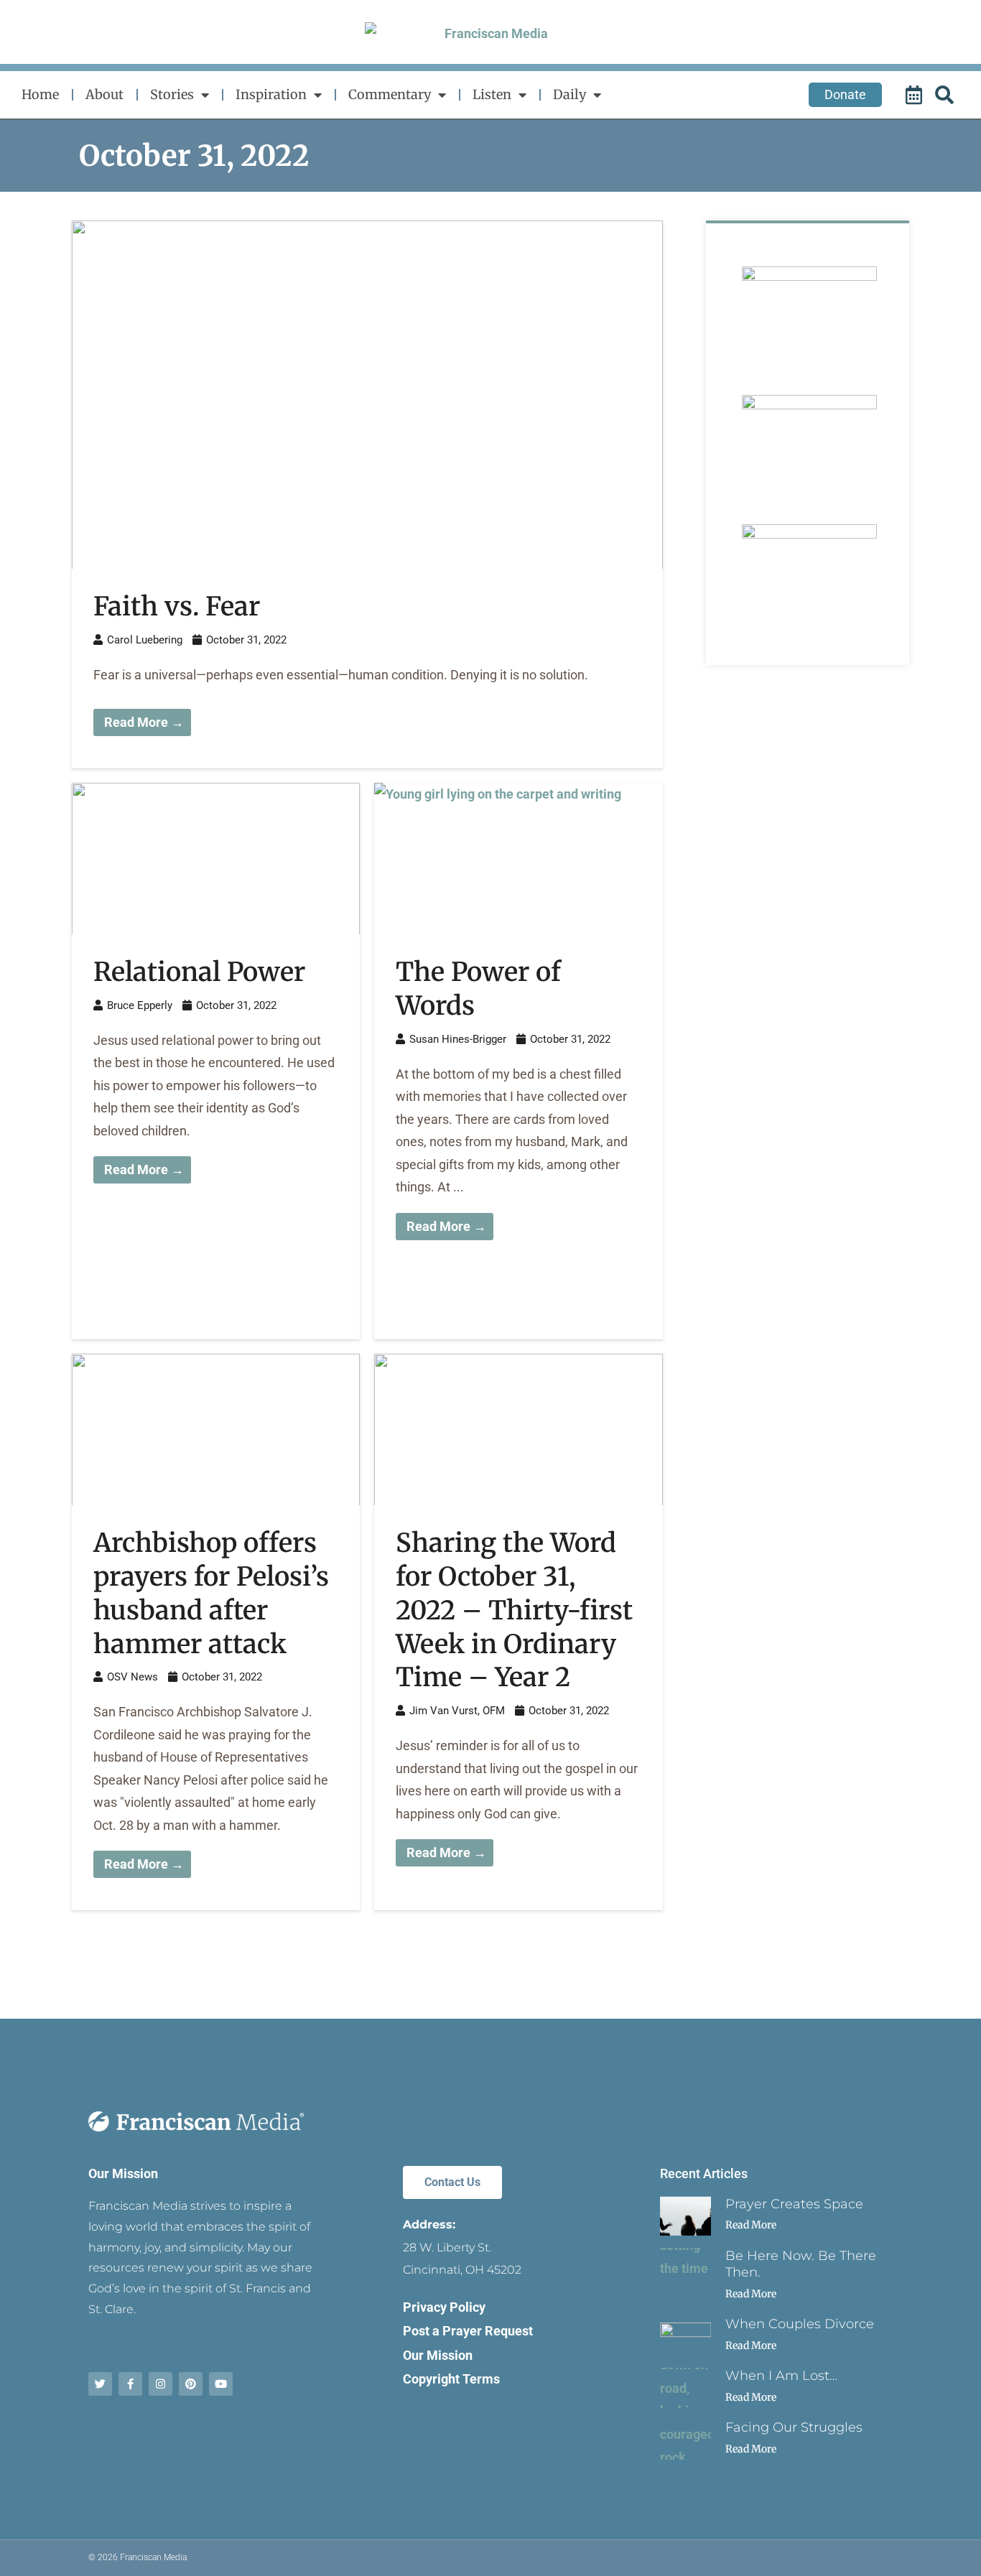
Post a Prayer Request (468, 2331)
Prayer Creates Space (794, 2204)
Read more (751, 2225)
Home (40, 94)
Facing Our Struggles (794, 2427)
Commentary (390, 94)
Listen (492, 94)
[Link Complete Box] (367, 494)
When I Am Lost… (781, 2376)
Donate (845, 94)
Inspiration (271, 94)
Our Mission (123, 2173)
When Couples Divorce (800, 2324)
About (104, 94)
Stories (172, 94)
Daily (569, 94)
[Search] (947, 95)
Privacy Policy (444, 2307)
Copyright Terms (451, 2379)
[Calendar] (916, 95)
